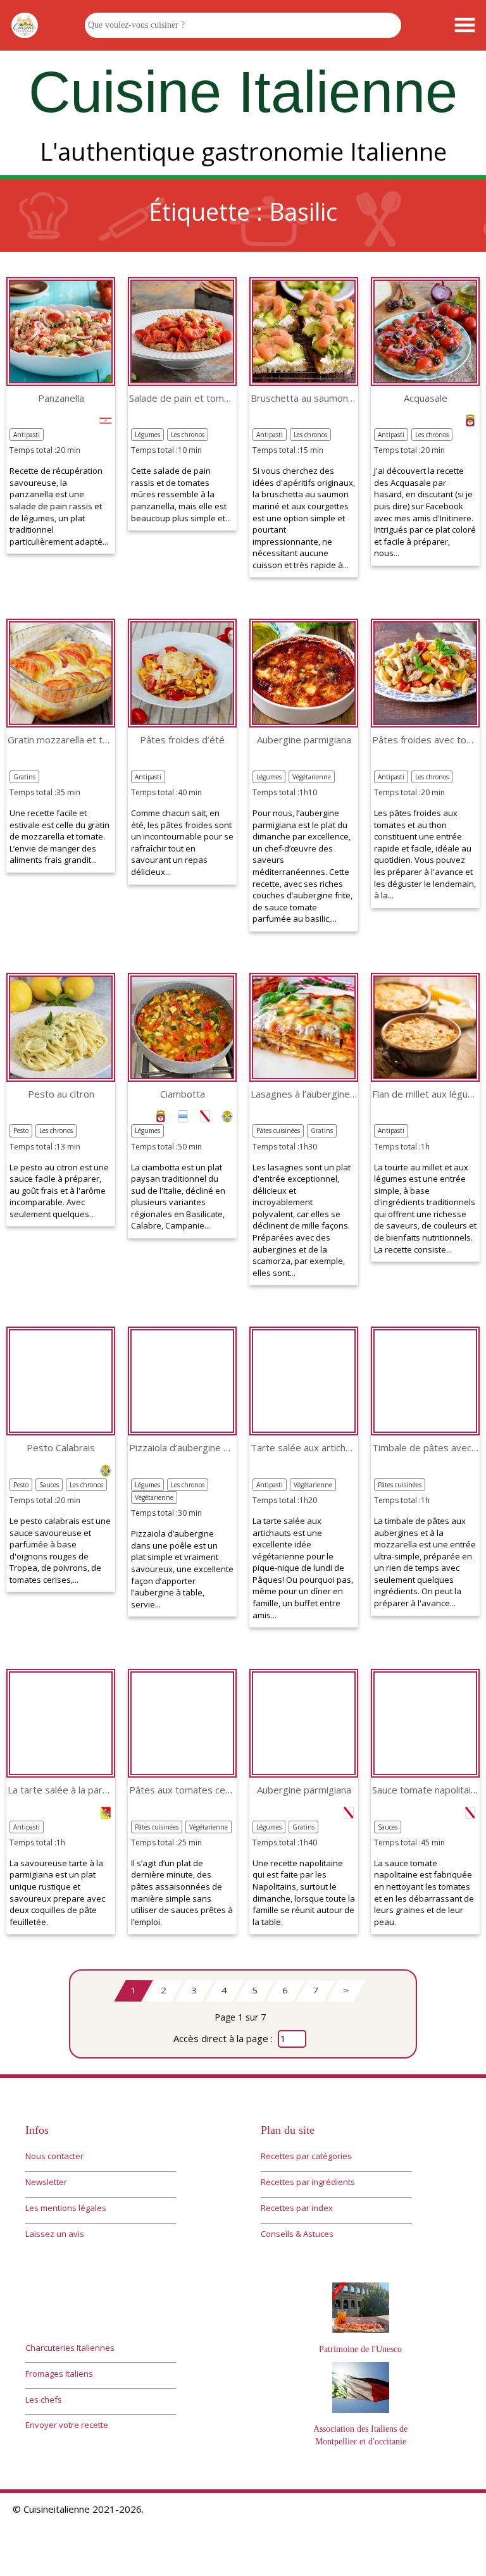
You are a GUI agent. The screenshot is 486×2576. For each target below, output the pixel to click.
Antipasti (27, 435)
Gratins (24, 777)
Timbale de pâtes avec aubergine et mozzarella (425, 1448)
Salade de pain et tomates (182, 398)
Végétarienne (312, 777)
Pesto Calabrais (61, 1448)
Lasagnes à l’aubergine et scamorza (304, 1094)
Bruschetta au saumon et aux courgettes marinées (304, 398)
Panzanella (61, 398)
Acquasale (426, 398)
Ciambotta (183, 1094)
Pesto (21, 1130)
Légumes (147, 435)
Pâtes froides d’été (182, 740)
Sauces (49, 1485)
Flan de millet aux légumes (425, 1094)
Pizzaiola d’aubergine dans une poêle (182, 1448)
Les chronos (188, 435)
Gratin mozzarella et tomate (61, 740)
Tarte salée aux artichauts (304, 1448)
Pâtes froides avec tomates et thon (425, 740)
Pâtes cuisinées (278, 1130)
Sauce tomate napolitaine (425, 1790)
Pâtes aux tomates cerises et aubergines (182, 1790)
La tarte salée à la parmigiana (61, 1790)
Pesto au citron (61, 1094)
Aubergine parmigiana (304, 740)
